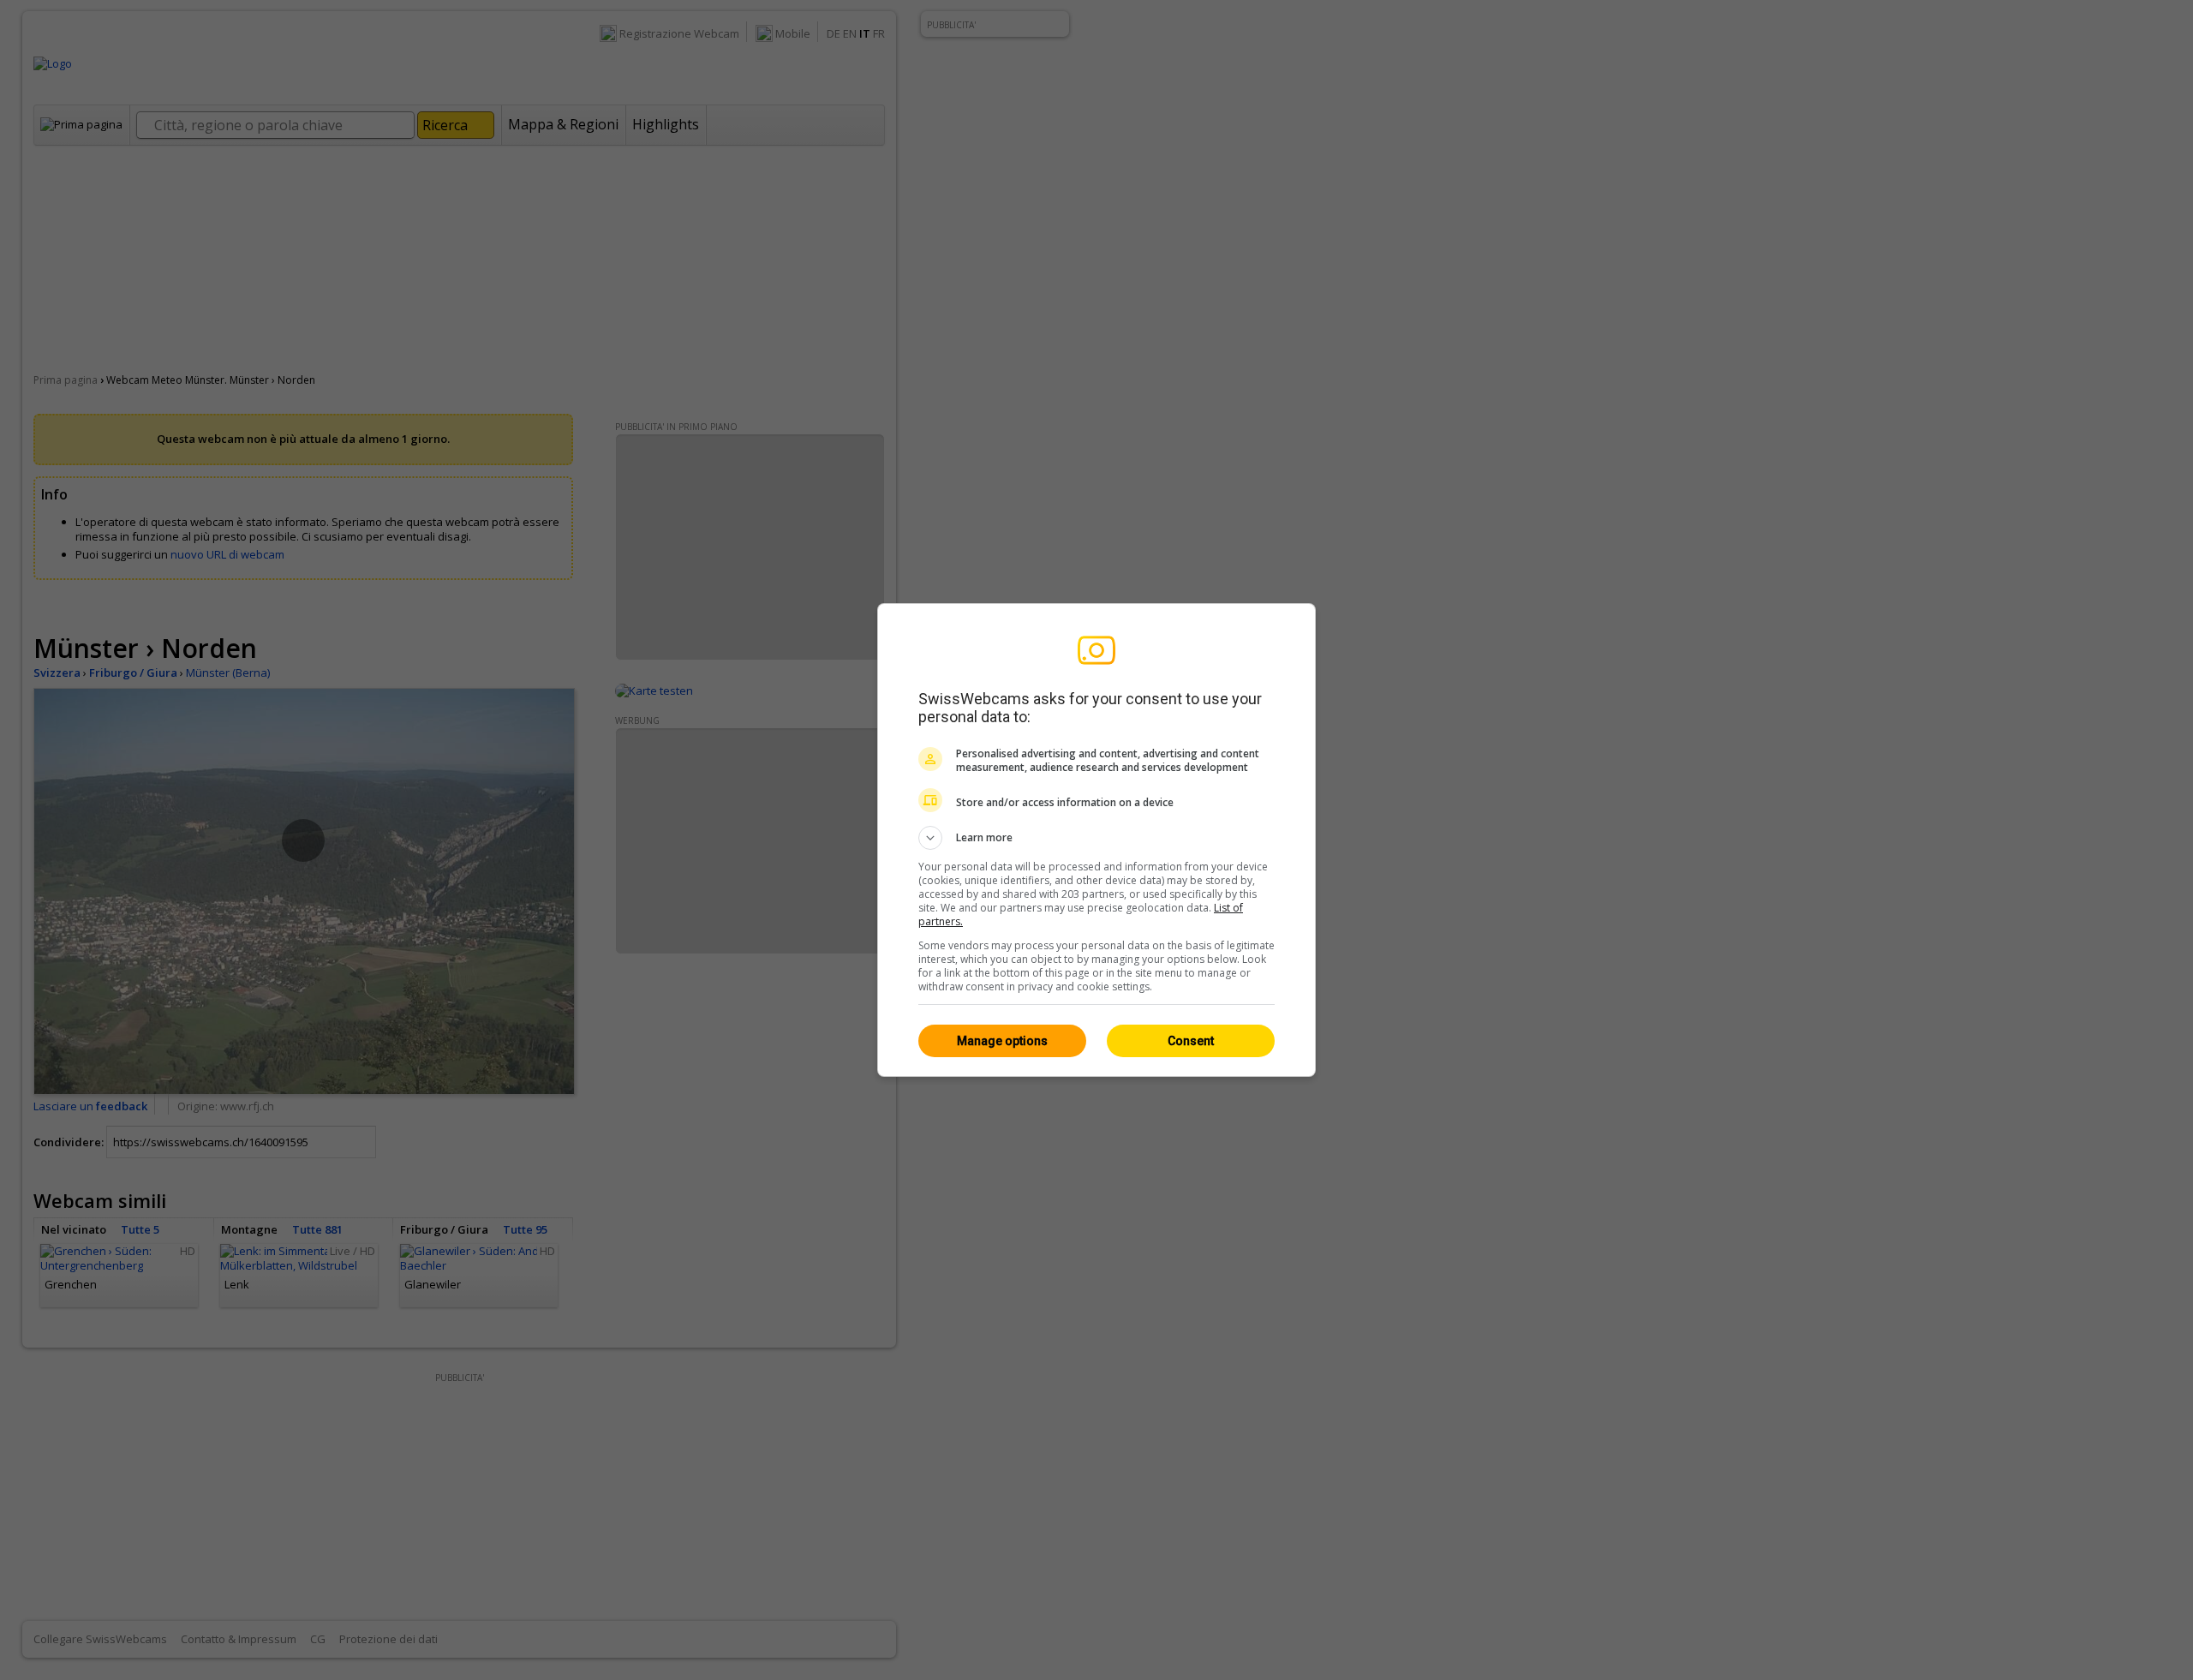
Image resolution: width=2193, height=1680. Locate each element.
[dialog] (1096, 840)
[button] (1096, 838)
